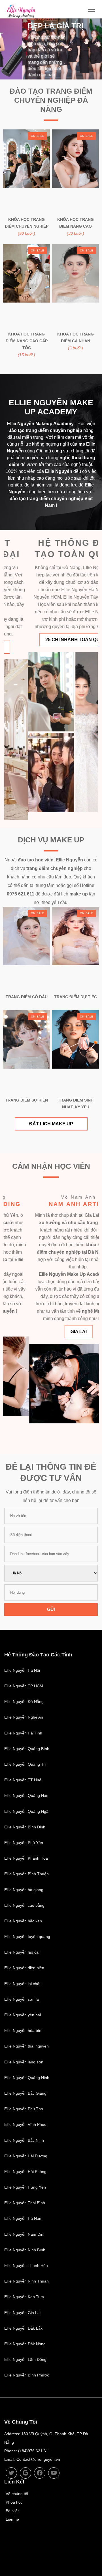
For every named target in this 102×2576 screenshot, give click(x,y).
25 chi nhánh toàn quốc (52, 640)
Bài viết (12, 2511)
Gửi (51, 1609)
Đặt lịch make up (51, 1124)
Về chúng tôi (17, 2494)
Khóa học (14, 2502)
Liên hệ (12, 2519)
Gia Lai (53, 1332)
